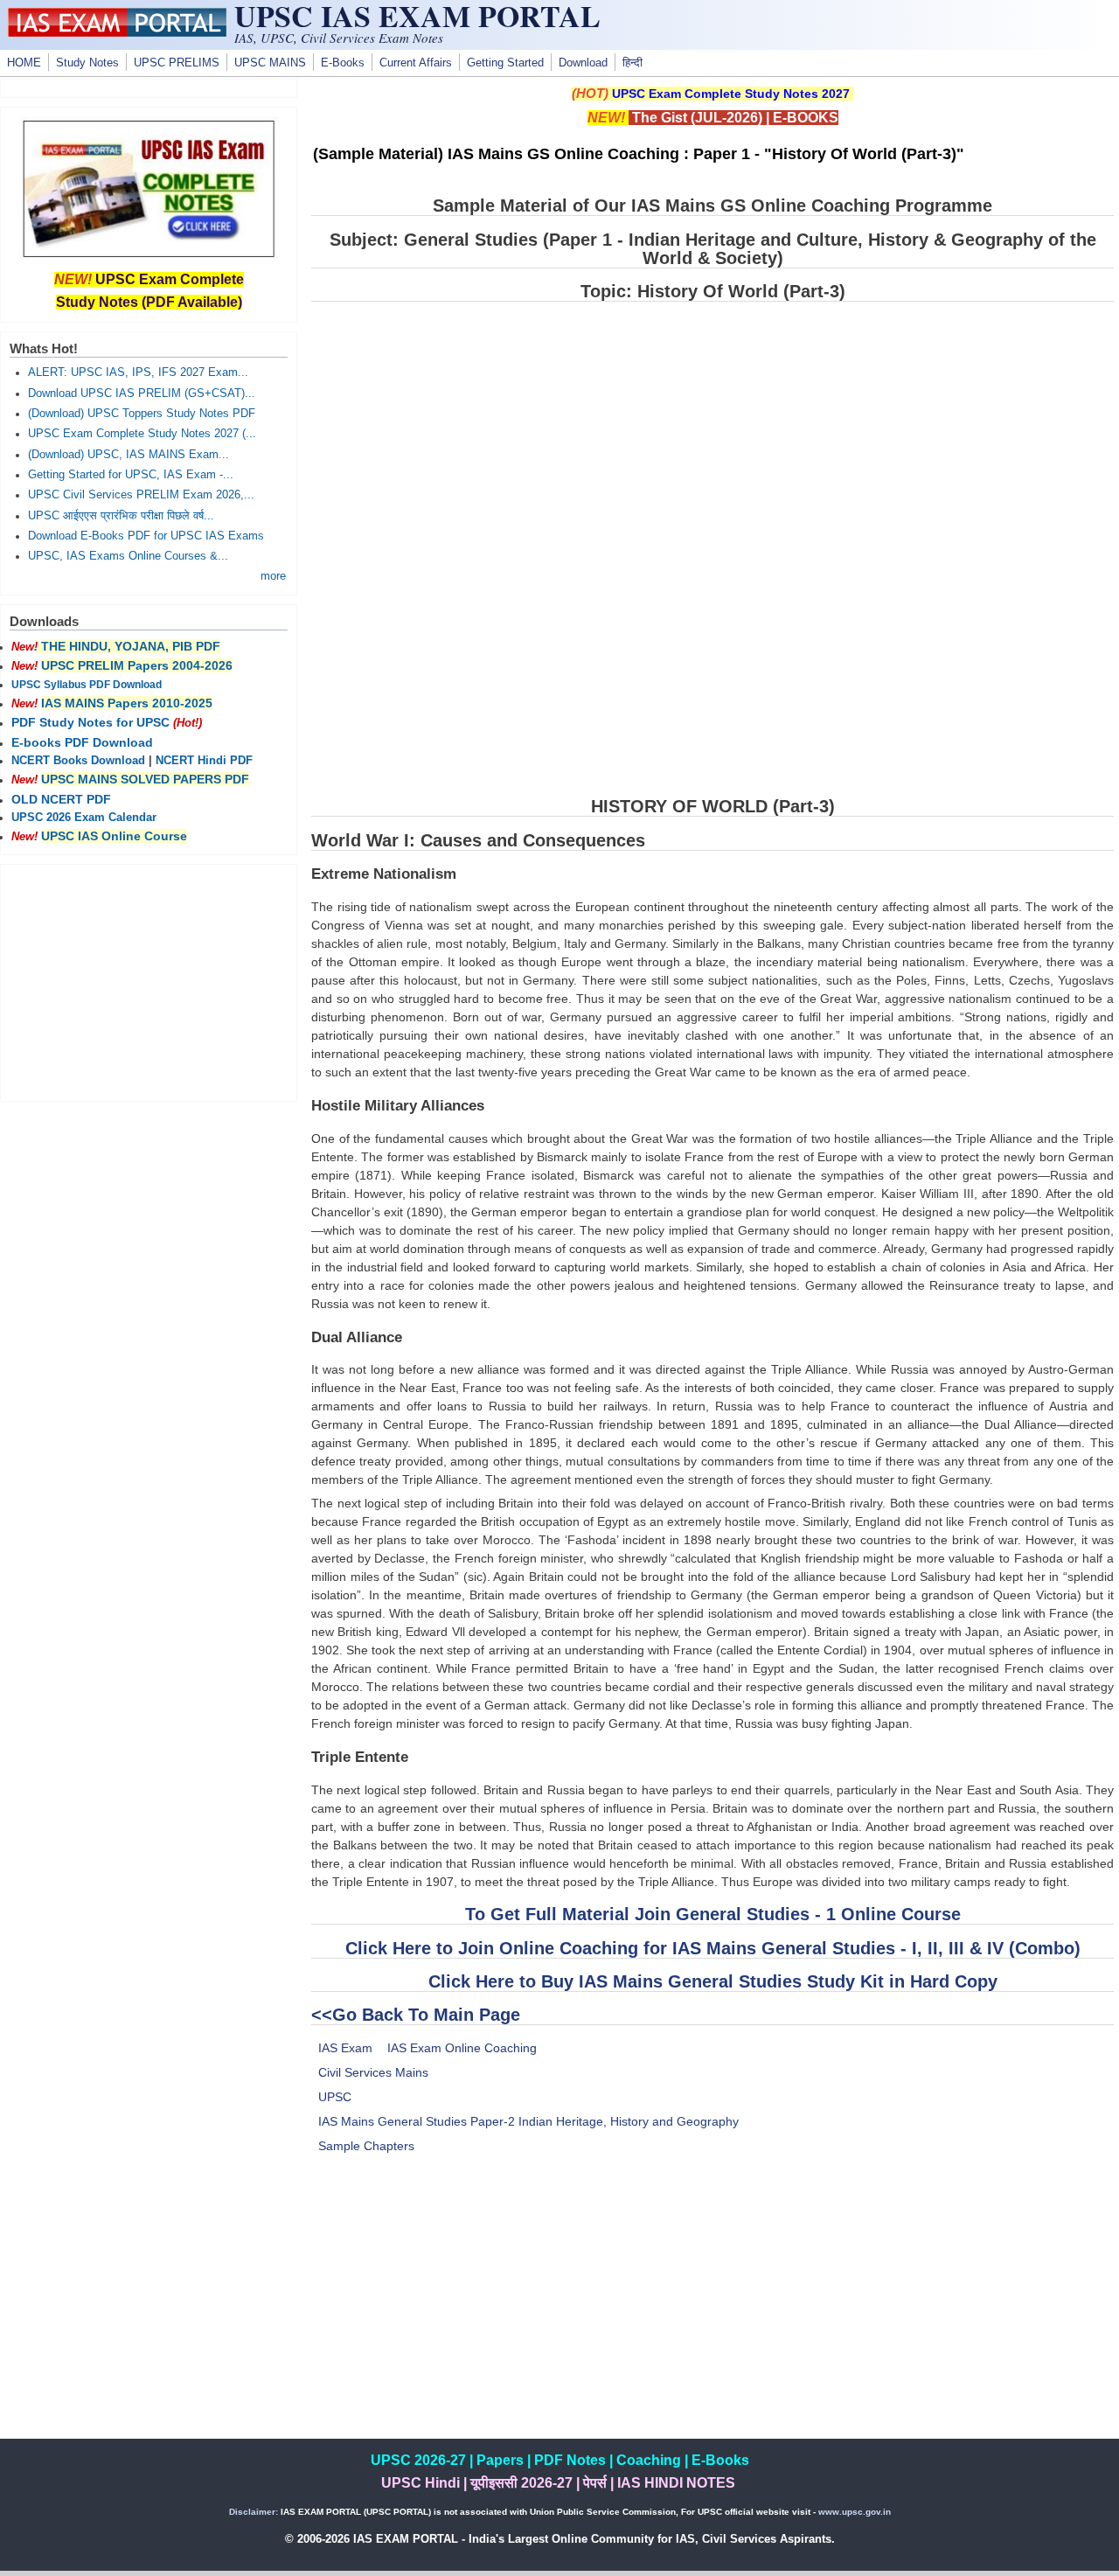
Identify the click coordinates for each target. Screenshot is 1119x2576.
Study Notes (87, 63)
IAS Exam (345, 2048)
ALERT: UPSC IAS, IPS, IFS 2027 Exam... (138, 372)
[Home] (117, 32)
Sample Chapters (366, 2146)
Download (583, 63)
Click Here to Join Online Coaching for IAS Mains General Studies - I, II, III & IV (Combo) (713, 1948)
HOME (24, 63)
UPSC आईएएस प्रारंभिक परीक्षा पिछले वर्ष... (121, 516)
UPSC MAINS (270, 63)
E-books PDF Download (82, 742)
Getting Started (505, 63)
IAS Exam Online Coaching (462, 2048)
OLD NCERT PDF (61, 799)
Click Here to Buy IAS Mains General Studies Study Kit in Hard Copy (713, 1981)
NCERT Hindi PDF (204, 761)
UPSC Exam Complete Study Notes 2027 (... (142, 434)
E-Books (343, 63)
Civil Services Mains (373, 2072)
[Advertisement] (712, 2316)
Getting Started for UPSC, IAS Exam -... (131, 475)
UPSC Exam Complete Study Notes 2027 (731, 94)
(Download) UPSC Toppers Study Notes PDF (142, 414)
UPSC (335, 2097)
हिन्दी (632, 63)
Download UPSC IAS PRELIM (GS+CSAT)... (142, 393)
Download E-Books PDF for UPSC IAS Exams (146, 536)
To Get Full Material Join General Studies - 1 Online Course (713, 1914)
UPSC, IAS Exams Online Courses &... (128, 556)
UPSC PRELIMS (177, 63)
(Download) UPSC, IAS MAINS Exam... (129, 455)
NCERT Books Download (78, 761)
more (273, 576)
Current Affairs (416, 63)
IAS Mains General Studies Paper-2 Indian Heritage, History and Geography (528, 2121)
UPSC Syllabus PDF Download (87, 685)
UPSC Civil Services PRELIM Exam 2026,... (141, 495)
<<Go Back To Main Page (416, 2015)
